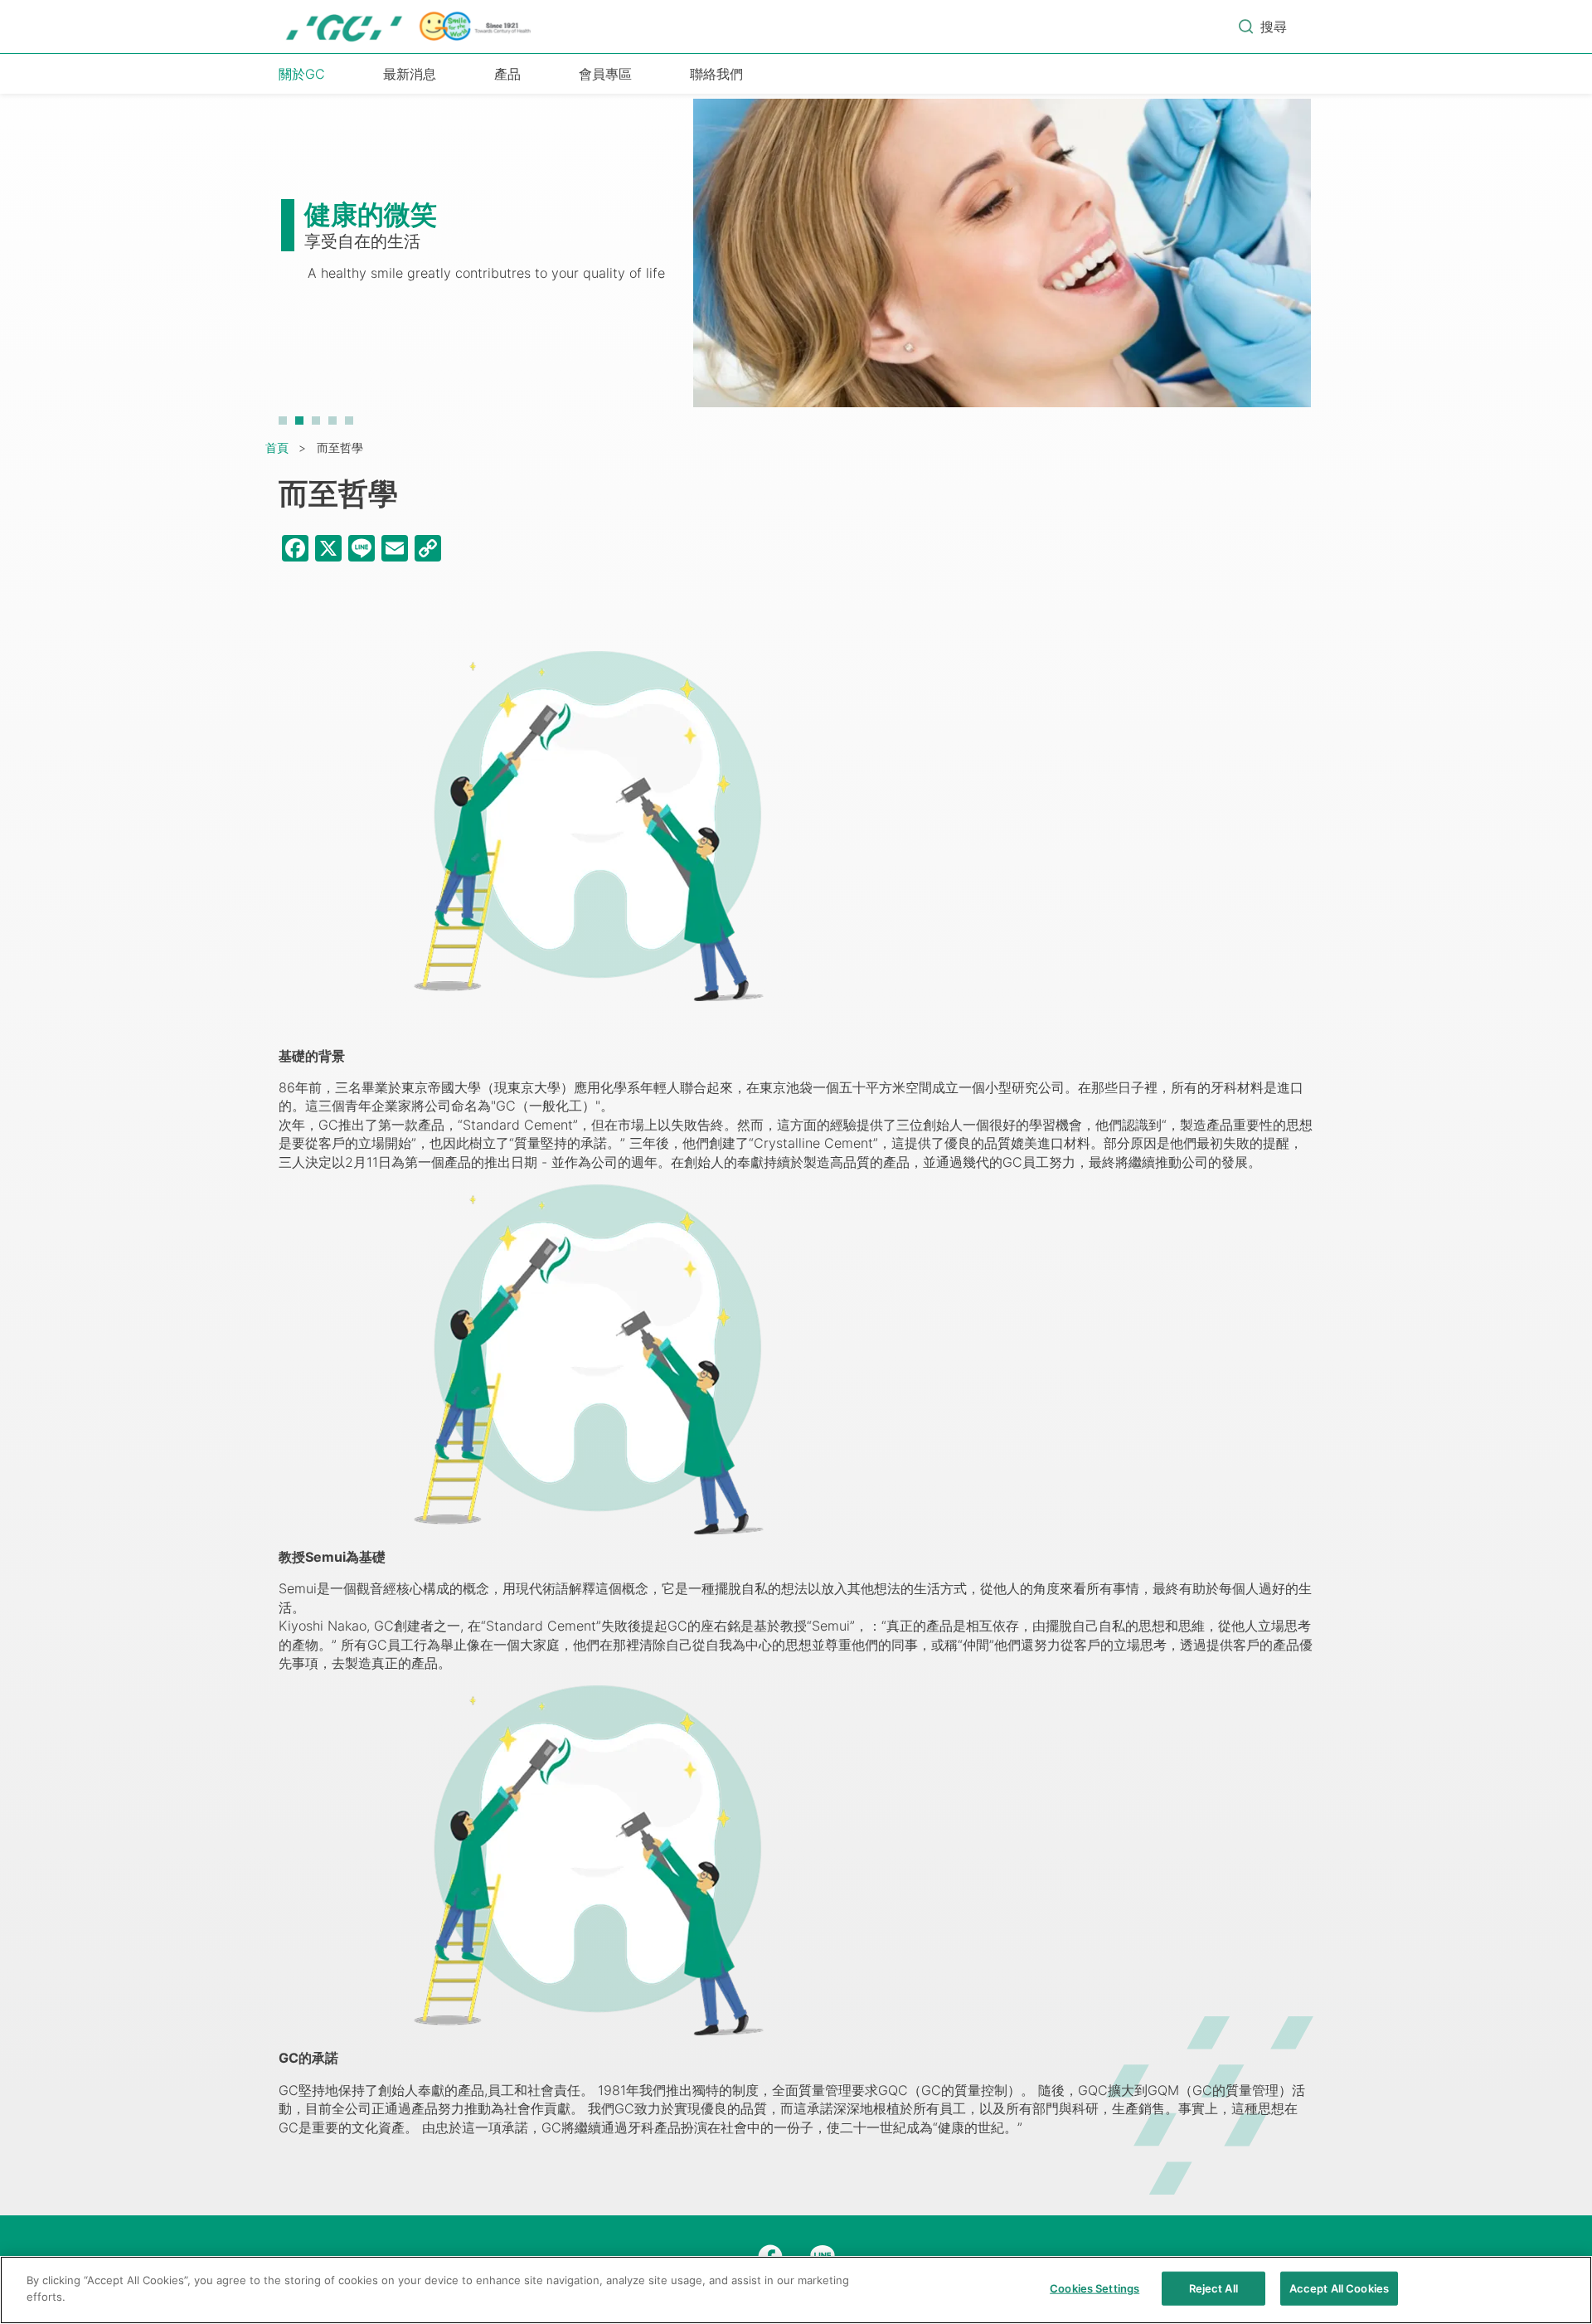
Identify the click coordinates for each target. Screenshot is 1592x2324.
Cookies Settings (1094, 2288)
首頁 (277, 447)
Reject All (1213, 2288)
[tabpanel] (796, 261)
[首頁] (410, 27)
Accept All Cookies (1339, 2288)
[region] (796, 2290)
